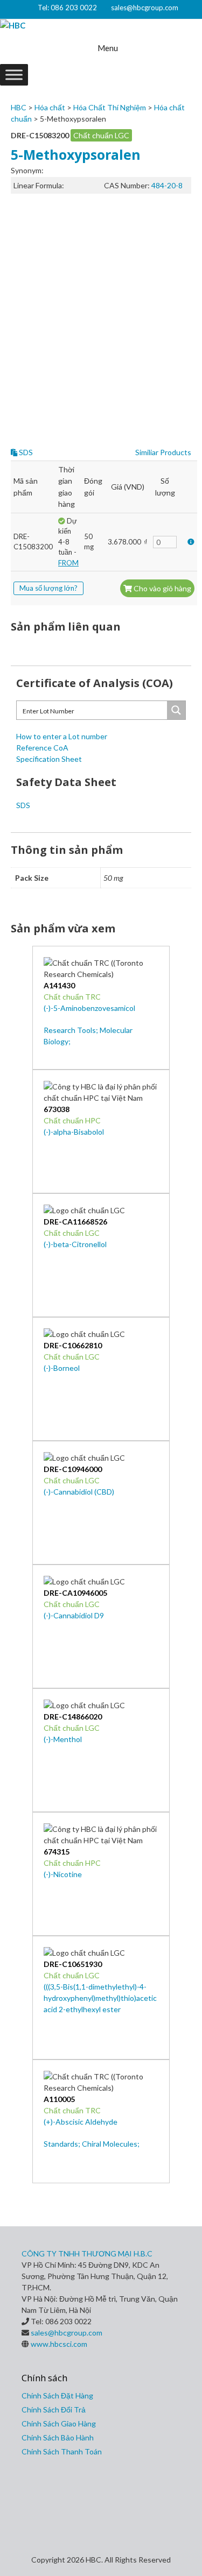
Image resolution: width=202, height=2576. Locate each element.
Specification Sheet (49, 759)
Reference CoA (42, 748)
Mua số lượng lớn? (48, 588)
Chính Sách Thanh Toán (62, 2451)
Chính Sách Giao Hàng (59, 2423)
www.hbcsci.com (59, 2344)
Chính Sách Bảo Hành (58, 2437)
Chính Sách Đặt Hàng (57, 2395)
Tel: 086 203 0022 (67, 8)
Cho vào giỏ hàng (162, 588)
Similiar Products (163, 452)
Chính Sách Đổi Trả (54, 2409)
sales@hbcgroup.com (145, 8)
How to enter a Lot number (62, 736)
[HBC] (13, 26)
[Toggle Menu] (14, 75)
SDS (25, 452)
